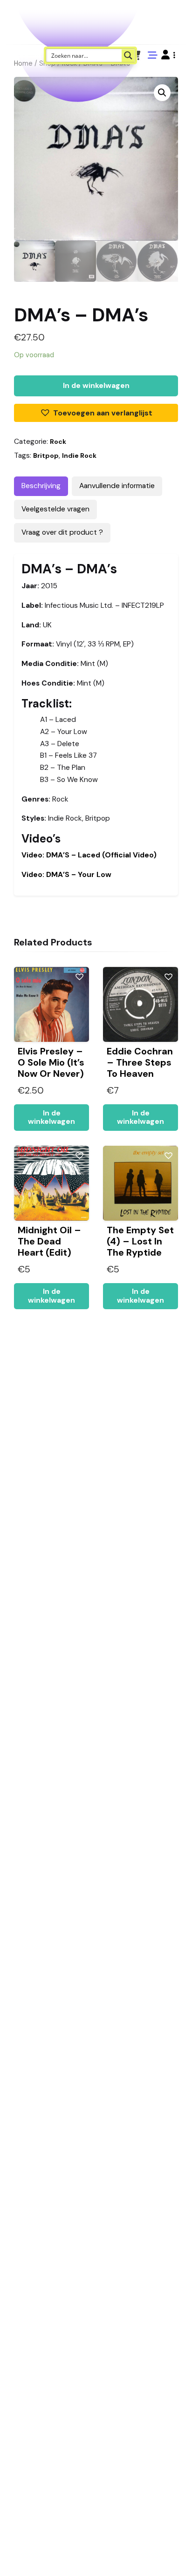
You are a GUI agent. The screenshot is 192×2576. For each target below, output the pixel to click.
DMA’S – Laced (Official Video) (89, 855)
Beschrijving (41, 486)
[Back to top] (177, 2555)
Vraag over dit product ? (62, 532)
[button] (168, 55)
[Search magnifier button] (128, 55)
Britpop (46, 455)
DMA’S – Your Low (66, 875)
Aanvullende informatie (117, 486)
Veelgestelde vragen (55, 509)
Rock (58, 442)
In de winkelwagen (96, 386)
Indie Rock (79, 455)
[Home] (158, 2555)
